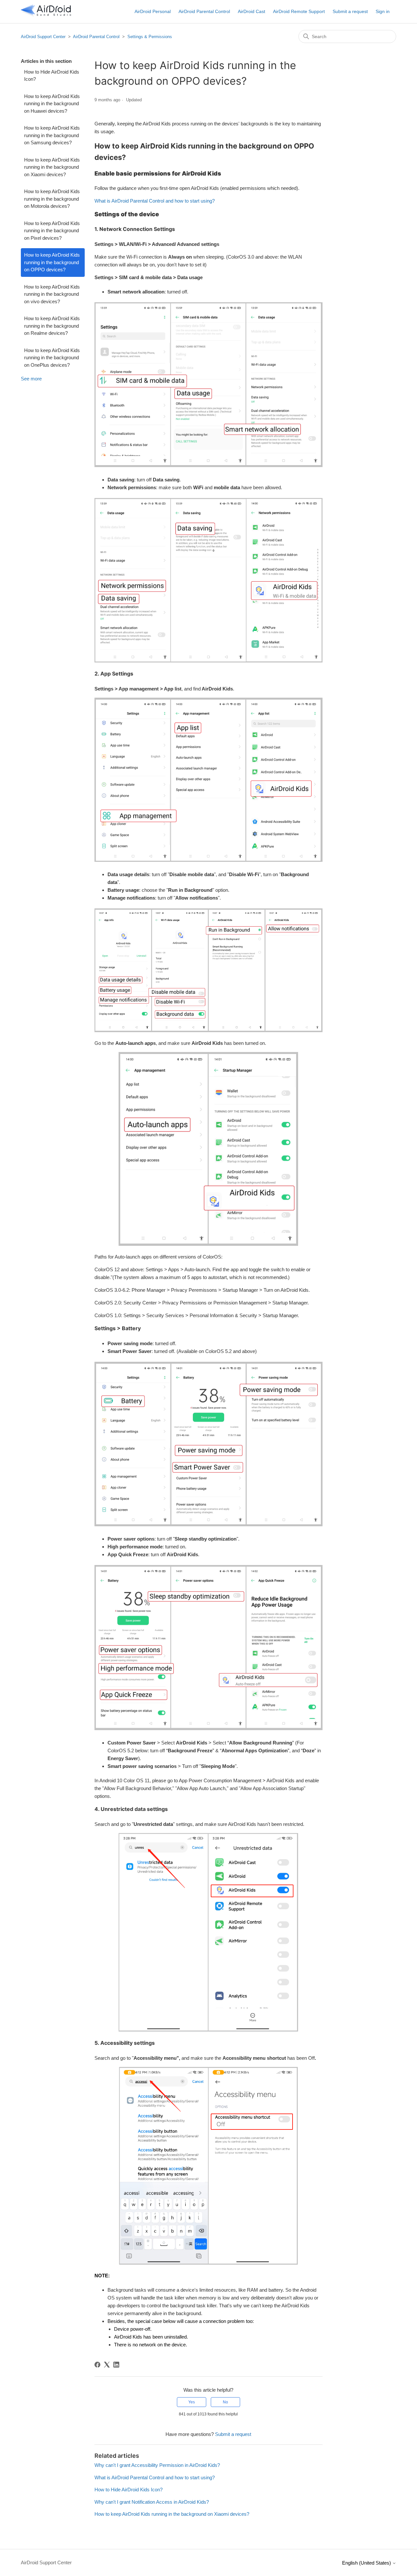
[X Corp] (107, 2365)
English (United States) (367, 2563)
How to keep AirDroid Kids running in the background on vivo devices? (52, 294)
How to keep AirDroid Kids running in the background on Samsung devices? (52, 135)
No (225, 2402)
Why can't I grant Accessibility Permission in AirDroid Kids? (157, 2465)
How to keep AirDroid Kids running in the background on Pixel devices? (52, 231)
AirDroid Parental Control (204, 11)
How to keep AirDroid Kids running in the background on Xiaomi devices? (52, 167)
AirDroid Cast (252, 11)
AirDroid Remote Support (299, 11)
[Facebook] (97, 2365)
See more (31, 379)
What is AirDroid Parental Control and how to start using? (155, 201)
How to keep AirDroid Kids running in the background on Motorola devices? (52, 199)
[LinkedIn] (116, 2365)
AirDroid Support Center (43, 37)
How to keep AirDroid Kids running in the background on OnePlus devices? (52, 358)
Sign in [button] (383, 11)
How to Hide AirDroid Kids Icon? (52, 76)
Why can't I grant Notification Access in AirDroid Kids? (152, 2502)
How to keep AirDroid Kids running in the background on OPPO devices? (52, 262)
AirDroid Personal (153, 11)
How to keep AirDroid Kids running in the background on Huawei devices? (52, 104)
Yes (192, 2402)
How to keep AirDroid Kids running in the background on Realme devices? (52, 326)
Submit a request (350, 11)
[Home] (46, 15)
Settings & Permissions (150, 37)
